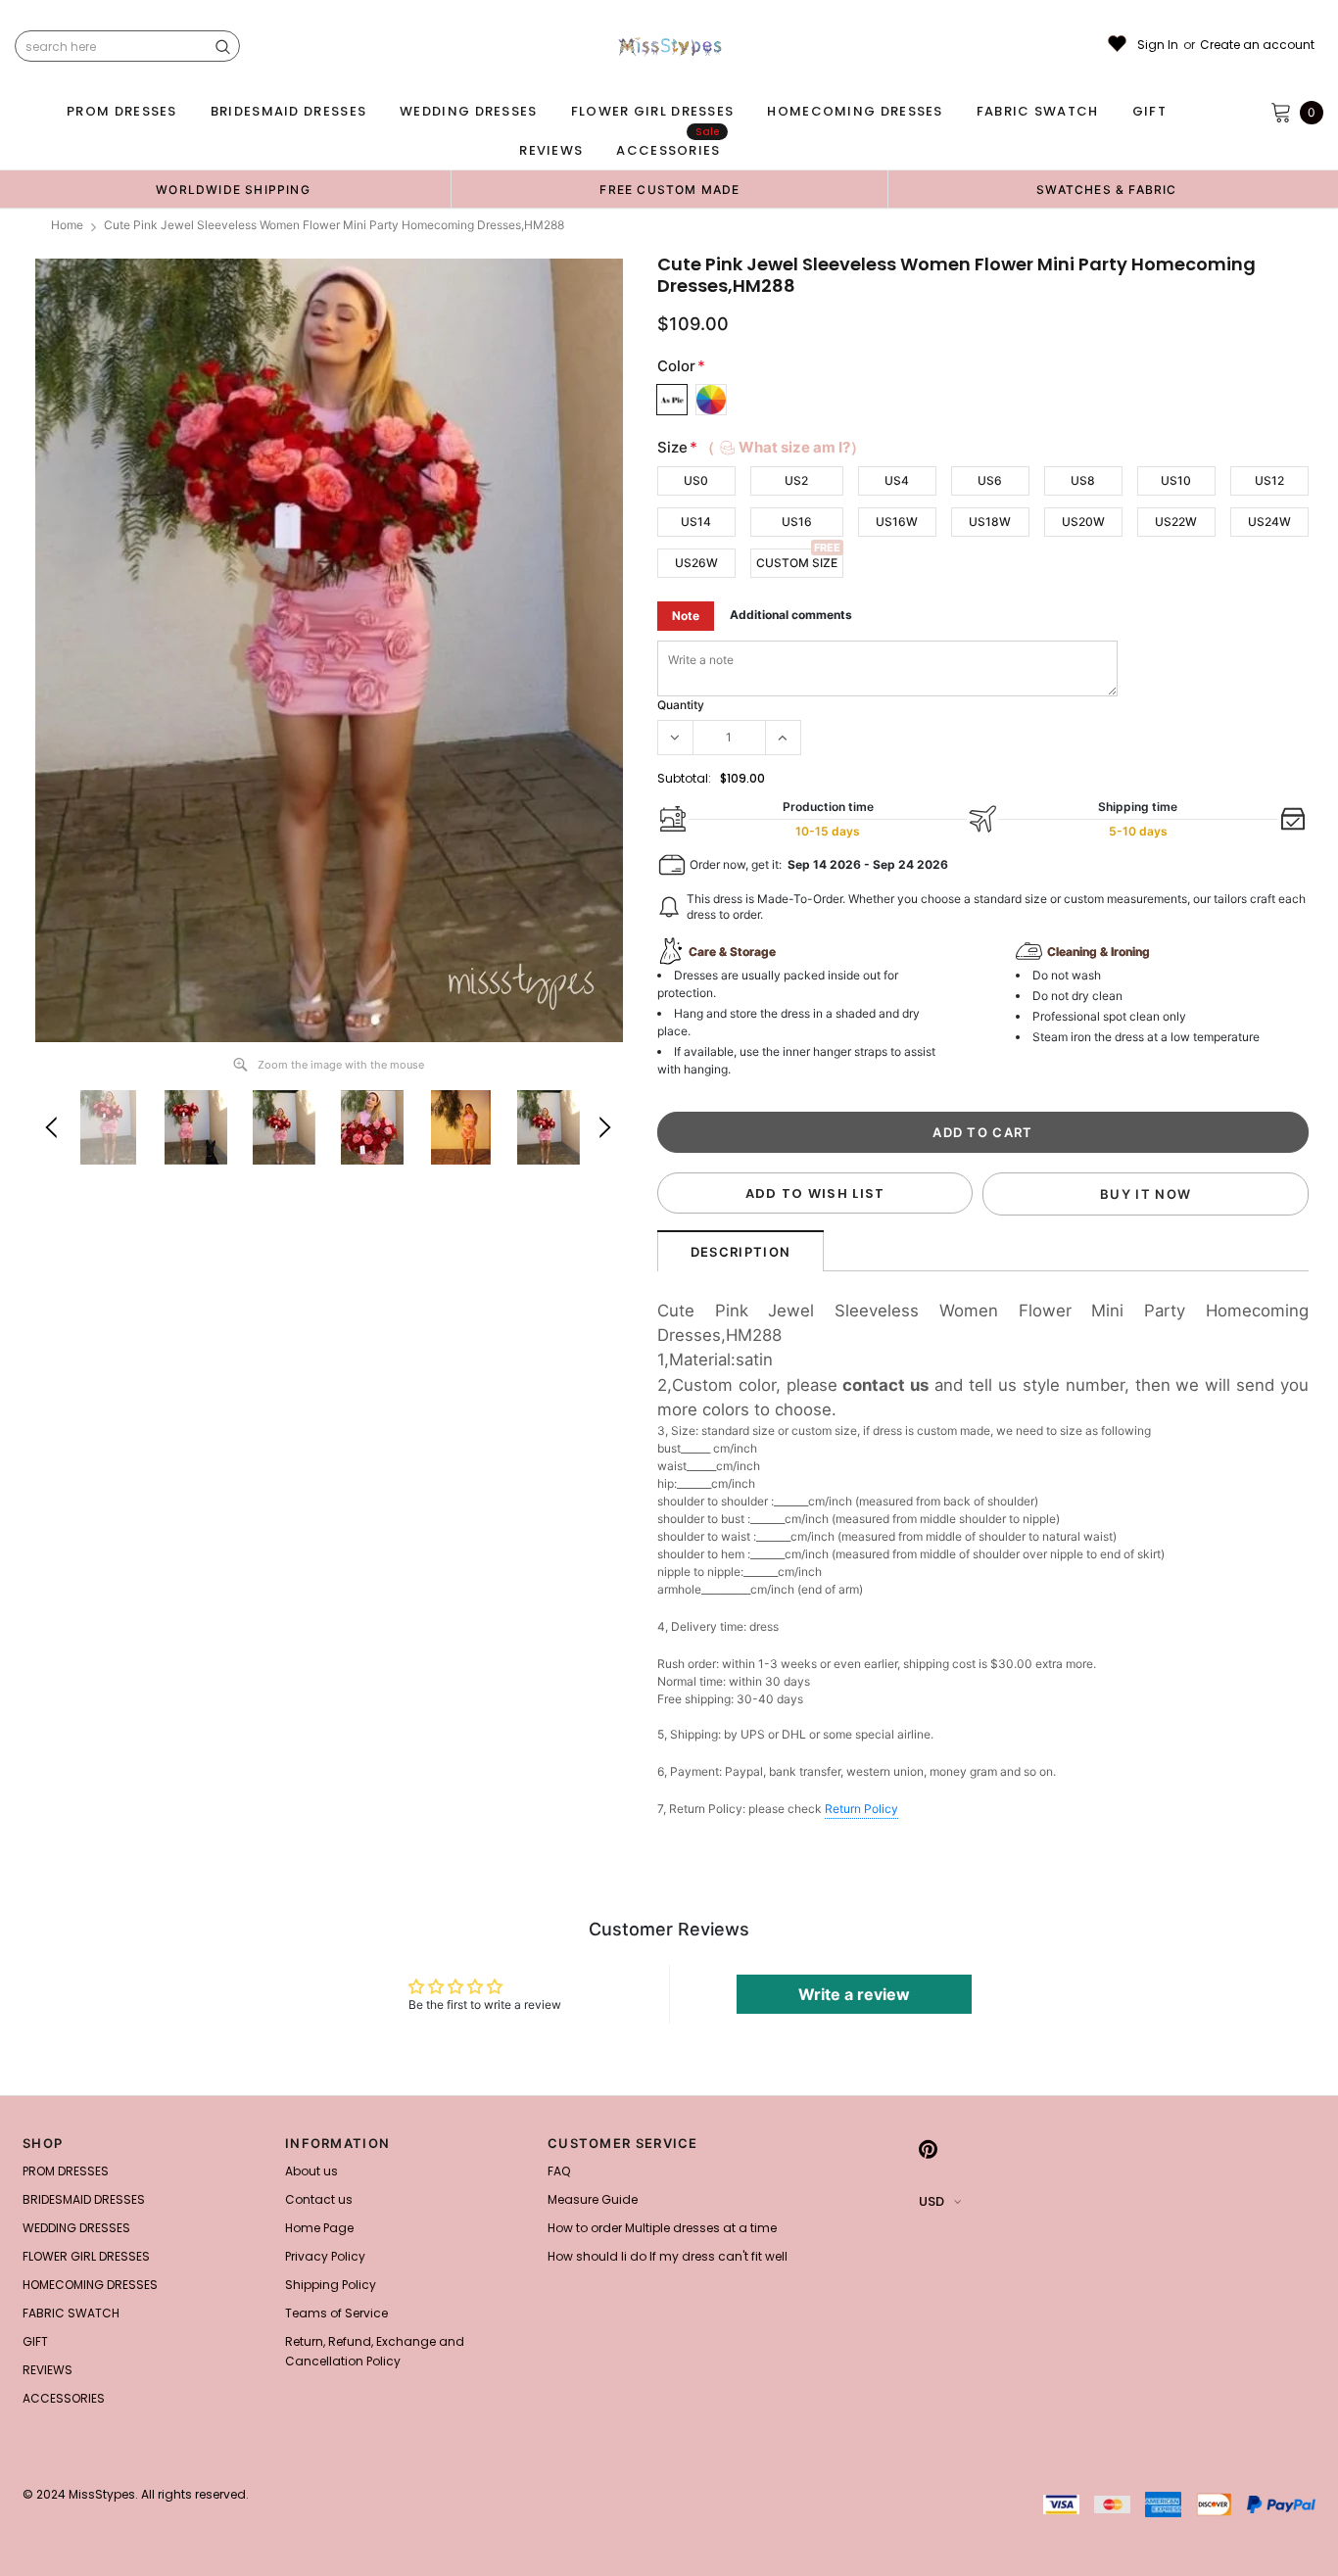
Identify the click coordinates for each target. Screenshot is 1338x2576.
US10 (1176, 480)
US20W (1083, 522)
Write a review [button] (854, 1994)
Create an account (1257, 45)
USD (932, 2201)
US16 (797, 522)
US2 (796, 480)
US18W (990, 522)
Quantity (681, 705)
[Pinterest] (928, 2149)
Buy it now (1146, 1194)
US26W (696, 563)
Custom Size (797, 563)
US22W (1176, 522)
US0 (696, 480)
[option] (233, 189)
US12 (1269, 480)
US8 (1083, 480)
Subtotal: (684, 778)
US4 (897, 480)
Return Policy (861, 1809)
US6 (990, 480)
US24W (1269, 522)
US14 (696, 522)
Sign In (1158, 45)
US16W (897, 522)
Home (67, 225)
